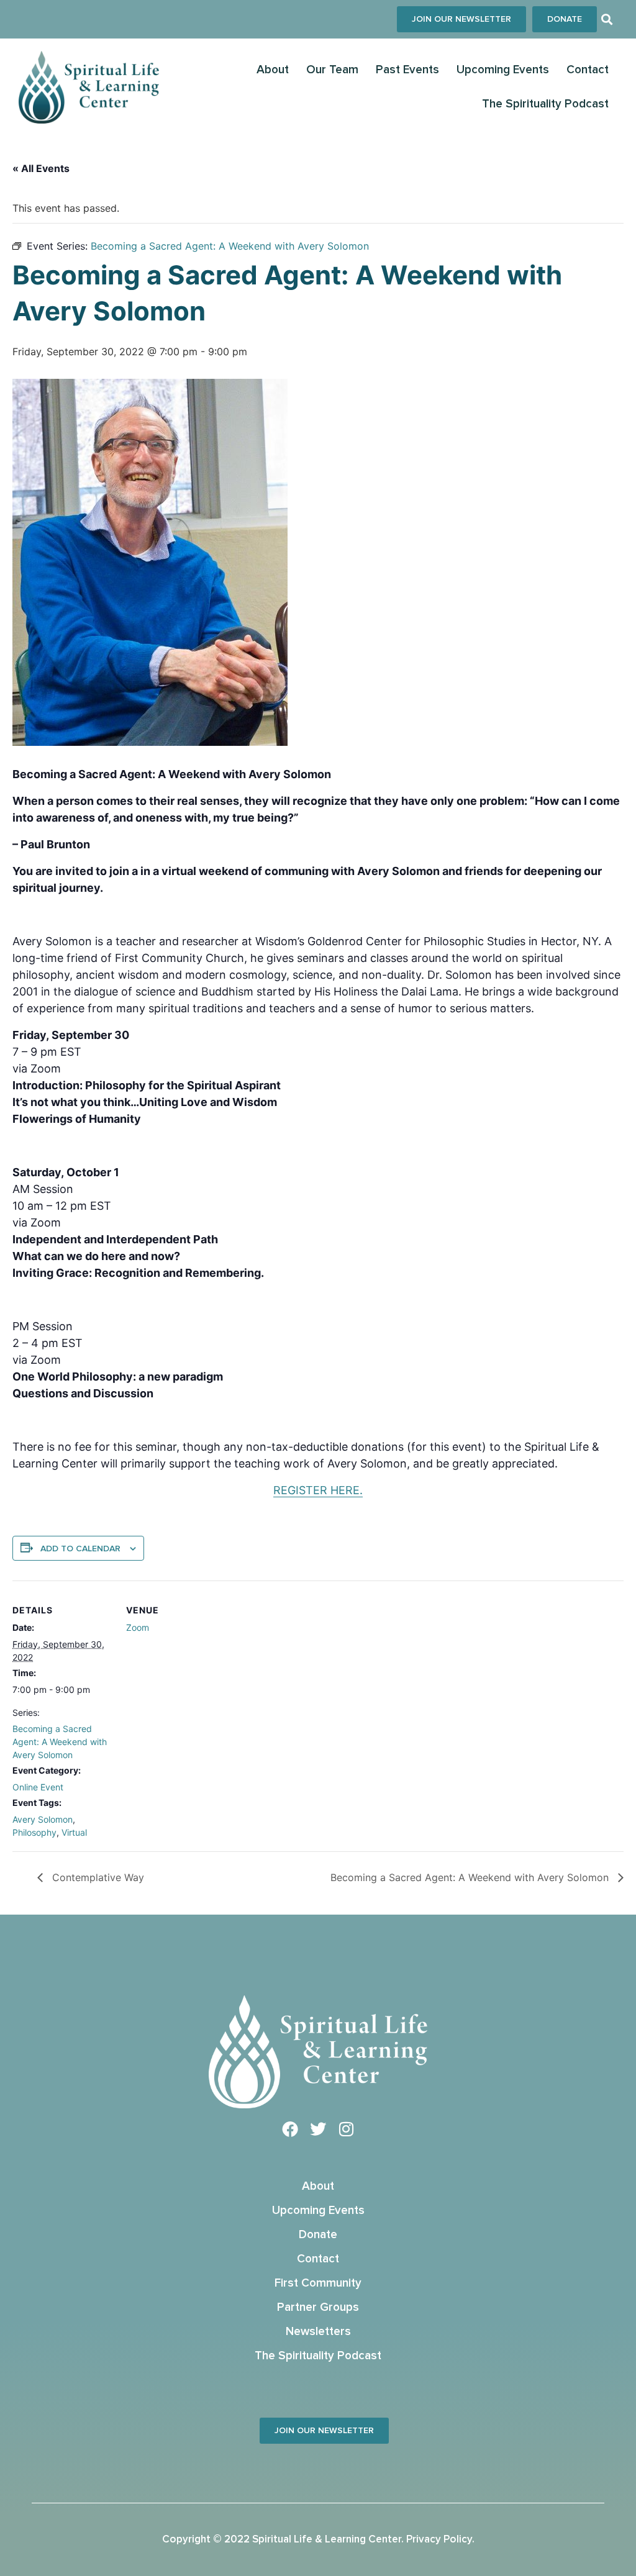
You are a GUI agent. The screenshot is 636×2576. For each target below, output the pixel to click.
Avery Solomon (43, 1819)
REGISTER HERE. (318, 1490)
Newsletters (318, 2332)
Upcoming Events (503, 70)
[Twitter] (318, 2129)
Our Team (332, 70)
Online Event (38, 1787)
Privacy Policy (439, 2540)
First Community (318, 2283)
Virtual (74, 1832)
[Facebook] (290, 2129)
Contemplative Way (97, 1877)
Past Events (407, 70)
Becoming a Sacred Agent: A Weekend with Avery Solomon (60, 1742)
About (273, 70)
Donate (318, 2235)
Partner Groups (318, 2307)
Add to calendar (80, 1549)
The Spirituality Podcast (545, 104)
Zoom (138, 1627)
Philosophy (34, 1832)
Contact (588, 70)
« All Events (41, 168)
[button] (607, 20)
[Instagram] (346, 2129)
